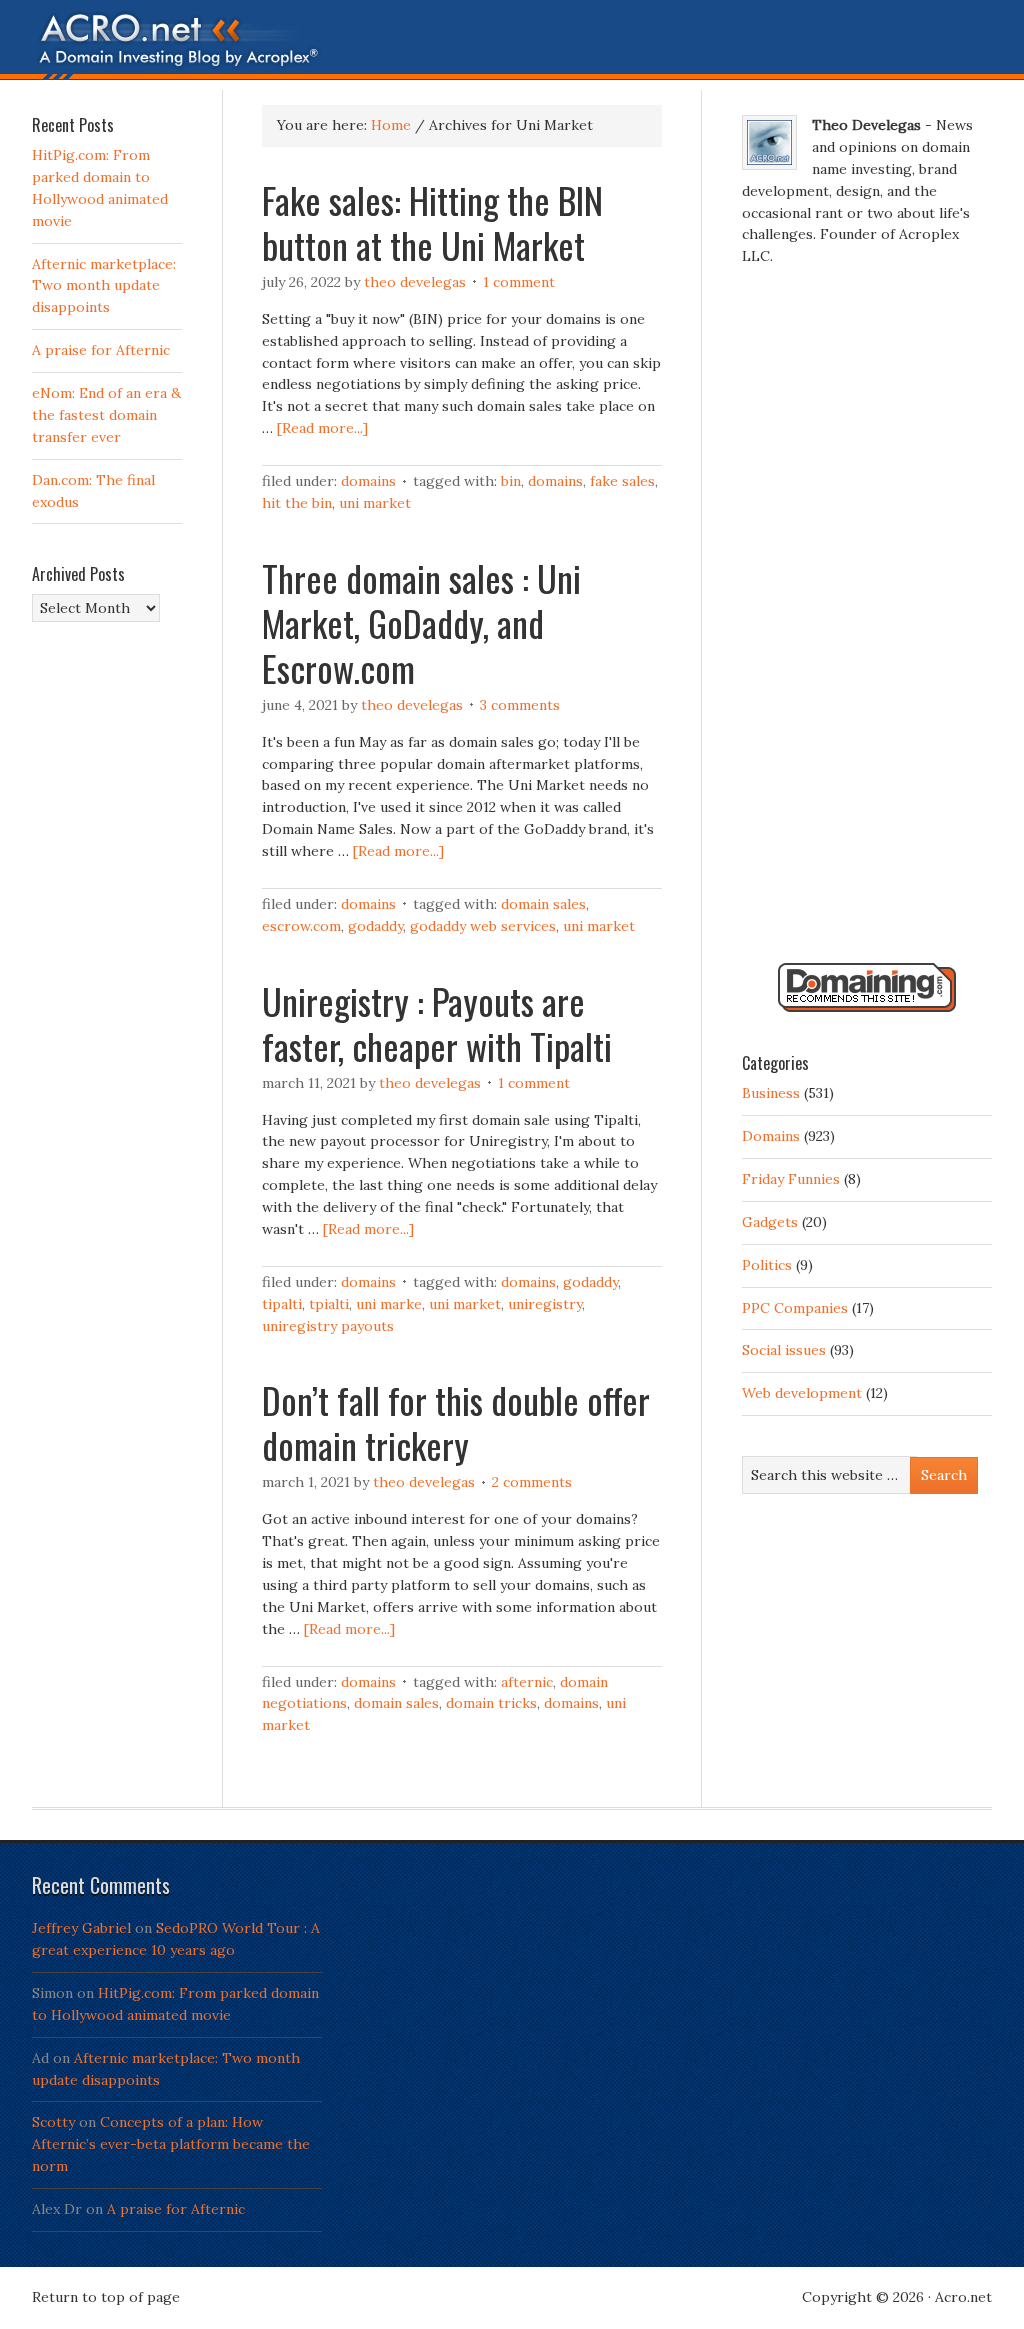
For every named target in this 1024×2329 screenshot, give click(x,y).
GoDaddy (375, 926)
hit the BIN (297, 503)
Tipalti (282, 1304)
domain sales (543, 904)
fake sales (622, 481)
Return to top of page (106, 2297)
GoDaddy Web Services (483, 926)
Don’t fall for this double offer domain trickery (456, 1422)
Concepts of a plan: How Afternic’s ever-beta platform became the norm (171, 2144)
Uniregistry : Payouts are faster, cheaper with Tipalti (437, 1023)
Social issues (784, 1350)
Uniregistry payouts (328, 1326)
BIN (511, 481)
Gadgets (770, 1222)
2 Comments (532, 1482)
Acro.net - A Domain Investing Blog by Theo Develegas (512, 45)
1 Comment (519, 282)
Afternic (527, 1682)
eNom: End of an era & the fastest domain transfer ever (106, 415)
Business (771, 1093)
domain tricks (491, 1703)
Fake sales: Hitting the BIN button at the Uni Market (432, 222)
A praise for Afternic (101, 350)
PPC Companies (795, 1308)
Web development (802, 1393)
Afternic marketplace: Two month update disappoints (104, 286)
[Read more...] (322, 428)
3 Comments (520, 705)
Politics (767, 1265)
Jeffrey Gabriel (81, 1928)
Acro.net (963, 2297)
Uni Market (375, 503)
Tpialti (329, 1304)
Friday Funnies (791, 1179)
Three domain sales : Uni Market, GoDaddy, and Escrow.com (421, 622)
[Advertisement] (867, 623)
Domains (368, 481)
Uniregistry (545, 1304)
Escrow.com (301, 926)
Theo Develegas (415, 282)
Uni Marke (389, 1304)
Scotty (53, 2122)
